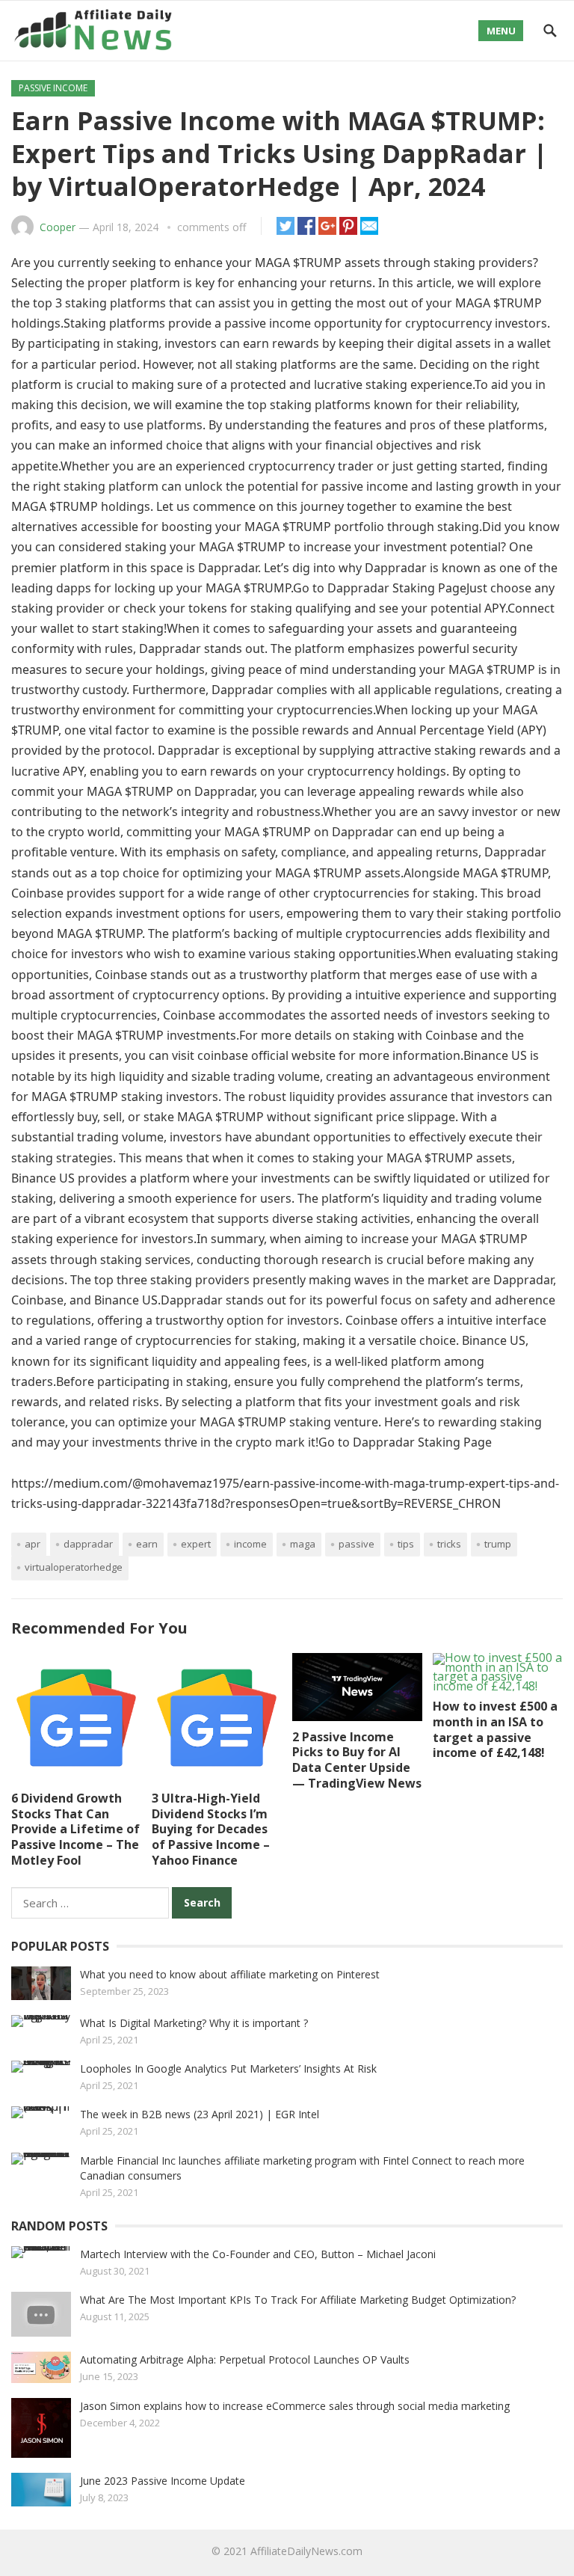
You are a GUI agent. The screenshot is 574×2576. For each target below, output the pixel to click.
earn (147, 1544)
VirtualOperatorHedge (74, 1567)
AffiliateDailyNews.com (306, 2551)
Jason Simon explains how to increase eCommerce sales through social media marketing (295, 2406)
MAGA (303, 1544)
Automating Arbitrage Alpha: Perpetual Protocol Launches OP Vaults (245, 2359)
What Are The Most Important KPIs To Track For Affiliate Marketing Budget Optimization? (298, 2300)
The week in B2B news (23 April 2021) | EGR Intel (200, 2114)
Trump (498, 1544)
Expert (196, 1544)
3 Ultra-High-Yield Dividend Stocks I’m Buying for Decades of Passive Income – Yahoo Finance (211, 1829)
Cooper (58, 227)
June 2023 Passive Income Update (163, 2481)
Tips (406, 1544)
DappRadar (88, 1544)
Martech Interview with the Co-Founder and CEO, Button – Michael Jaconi (258, 2254)
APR (33, 1544)
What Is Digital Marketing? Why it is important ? (194, 2023)
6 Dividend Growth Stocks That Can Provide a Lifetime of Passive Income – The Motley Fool (75, 1829)
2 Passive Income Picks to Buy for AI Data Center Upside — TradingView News (357, 1760)
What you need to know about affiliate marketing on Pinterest (230, 1974)
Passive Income (53, 88)
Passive (357, 1544)
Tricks (449, 1544)
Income (250, 1544)
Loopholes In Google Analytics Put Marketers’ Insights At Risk (228, 2069)
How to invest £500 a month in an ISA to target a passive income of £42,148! (495, 1729)
